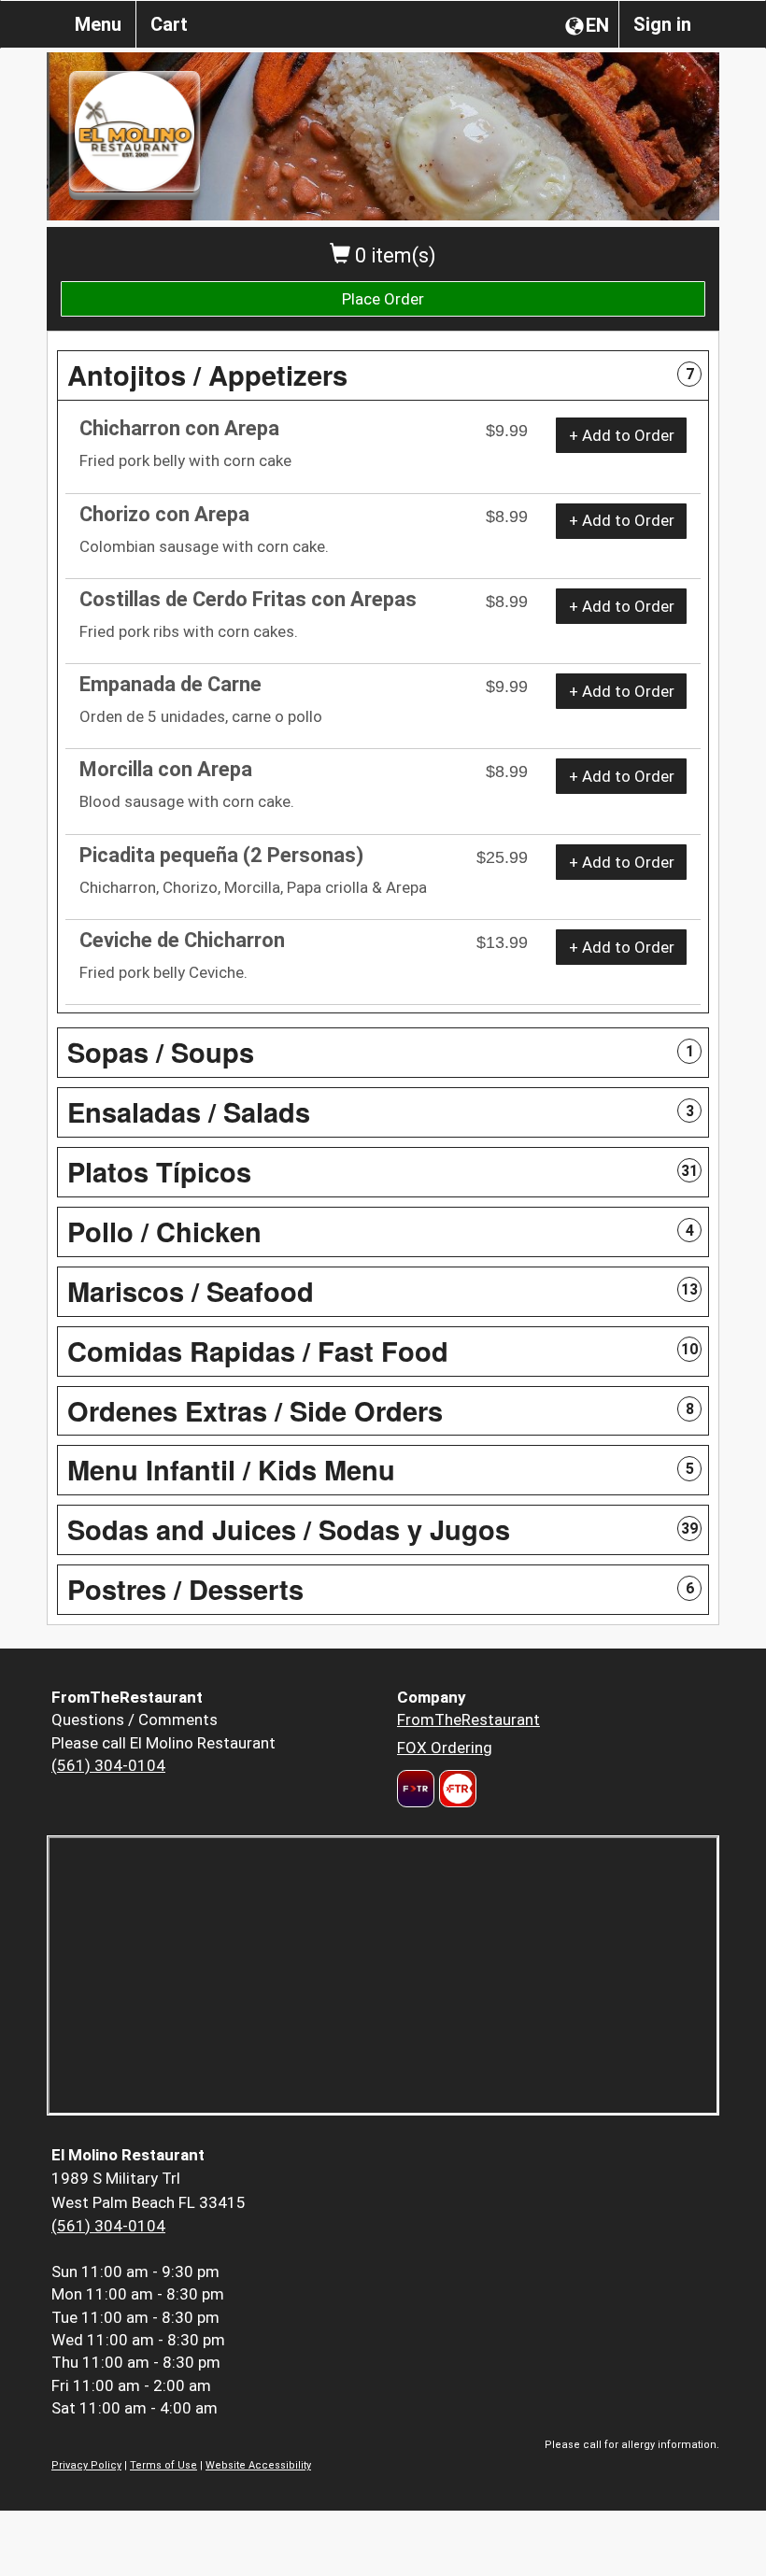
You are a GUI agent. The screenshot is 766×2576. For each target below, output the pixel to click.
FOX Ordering (445, 1748)
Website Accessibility (258, 2465)
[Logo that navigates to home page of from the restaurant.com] (416, 1789)
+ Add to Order (622, 435)
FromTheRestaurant (468, 1720)
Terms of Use (163, 2465)
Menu (98, 24)
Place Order (383, 299)
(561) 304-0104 (108, 1765)
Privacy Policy (86, 2465)
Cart (169, 24)
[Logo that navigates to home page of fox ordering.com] (455, 1789)
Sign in (662, 24)
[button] (383, 375)
